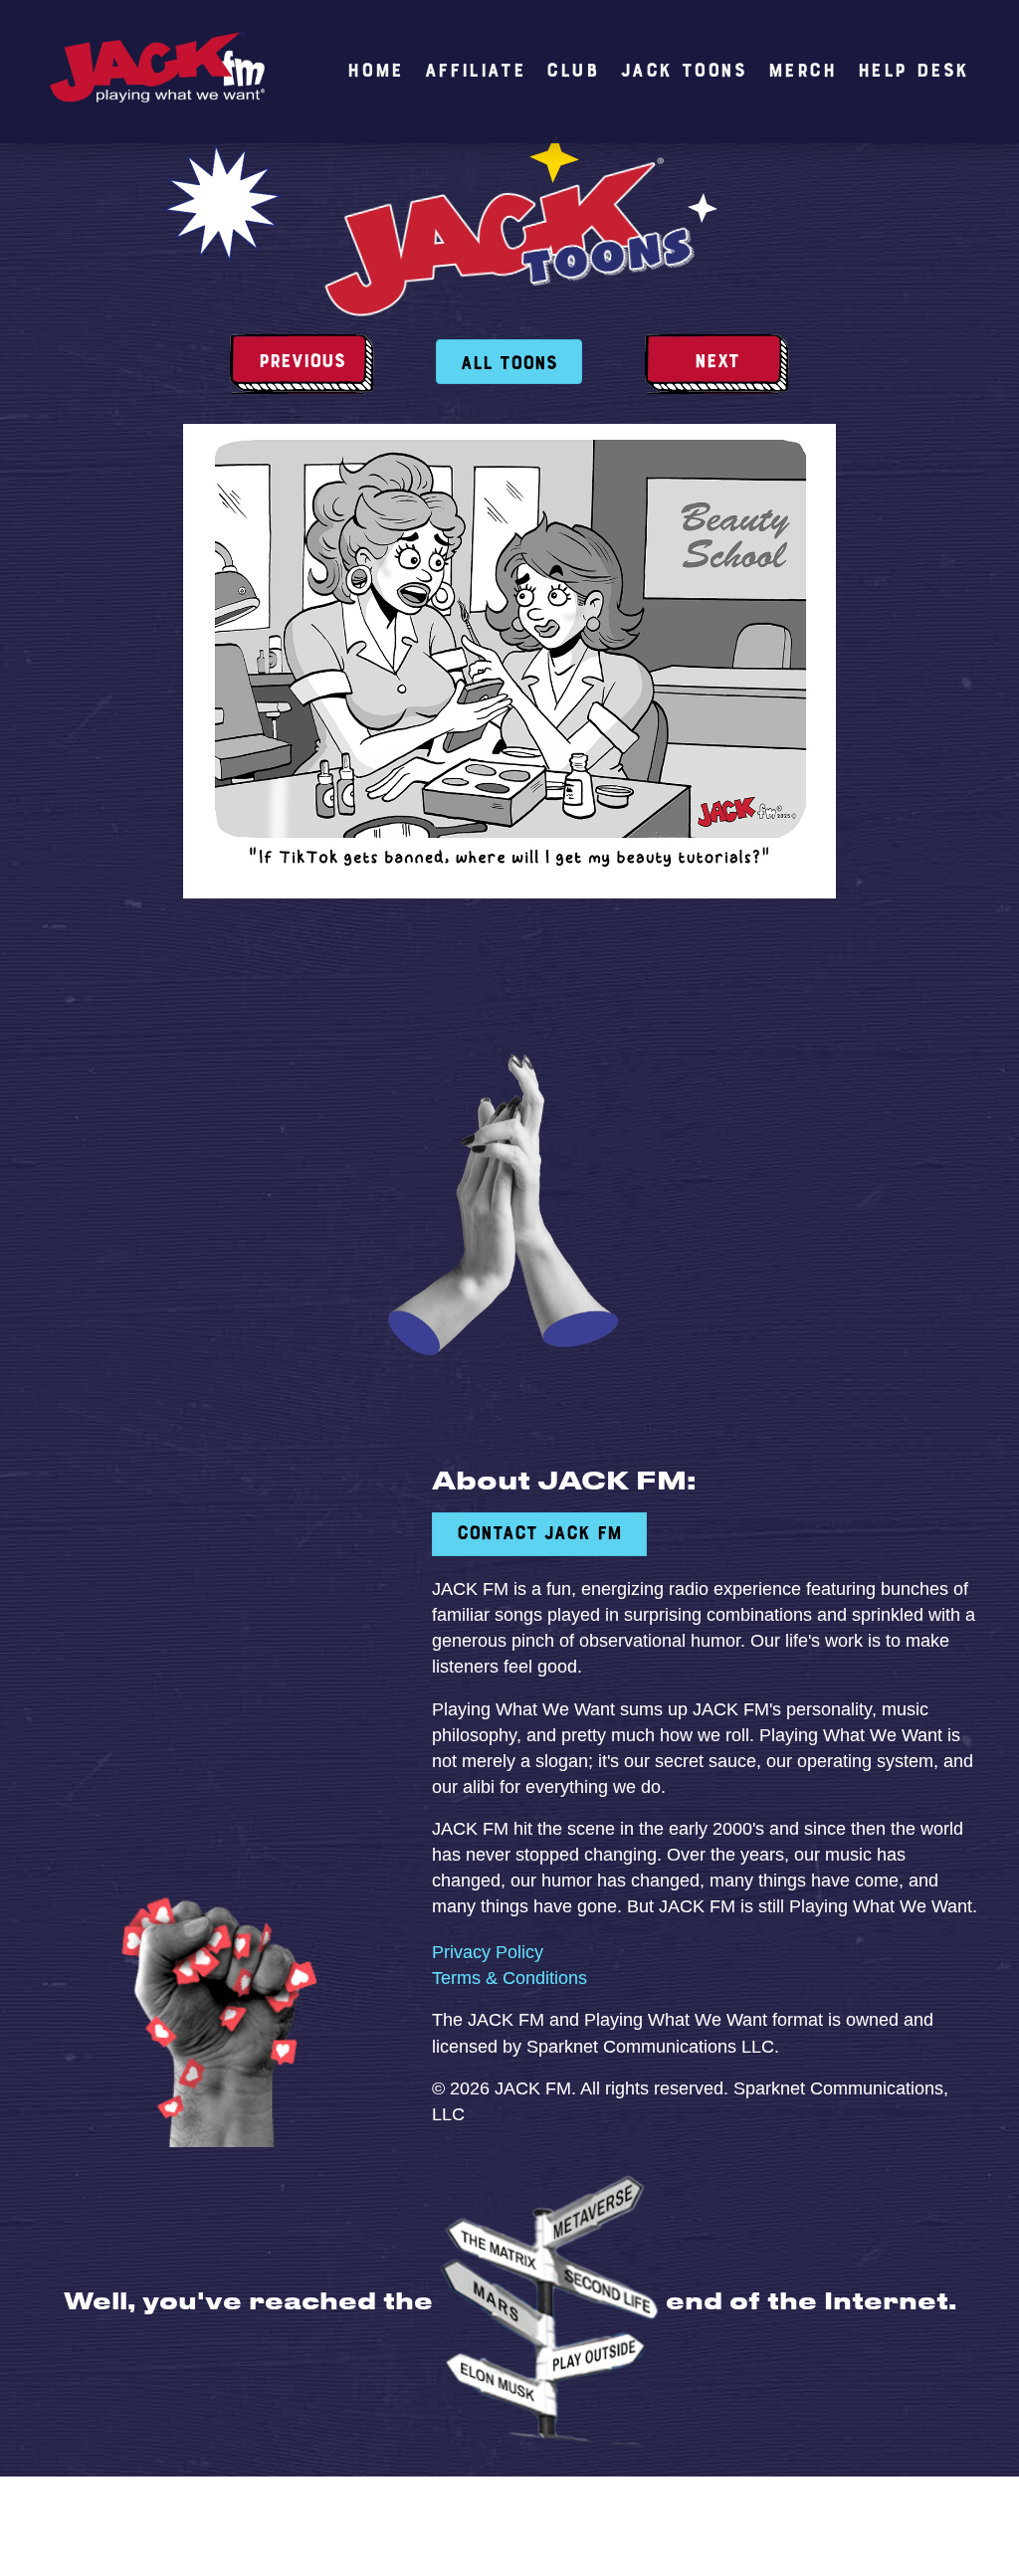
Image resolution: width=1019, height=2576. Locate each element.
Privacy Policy (488, 1952)
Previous (302, 362)
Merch (803, 72)
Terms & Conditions (509, 1978)
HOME (375, 72)
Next (717, 362)
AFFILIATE (475, 72)
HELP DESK (914, 72)
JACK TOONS (684, 72)
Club (573, 72)
